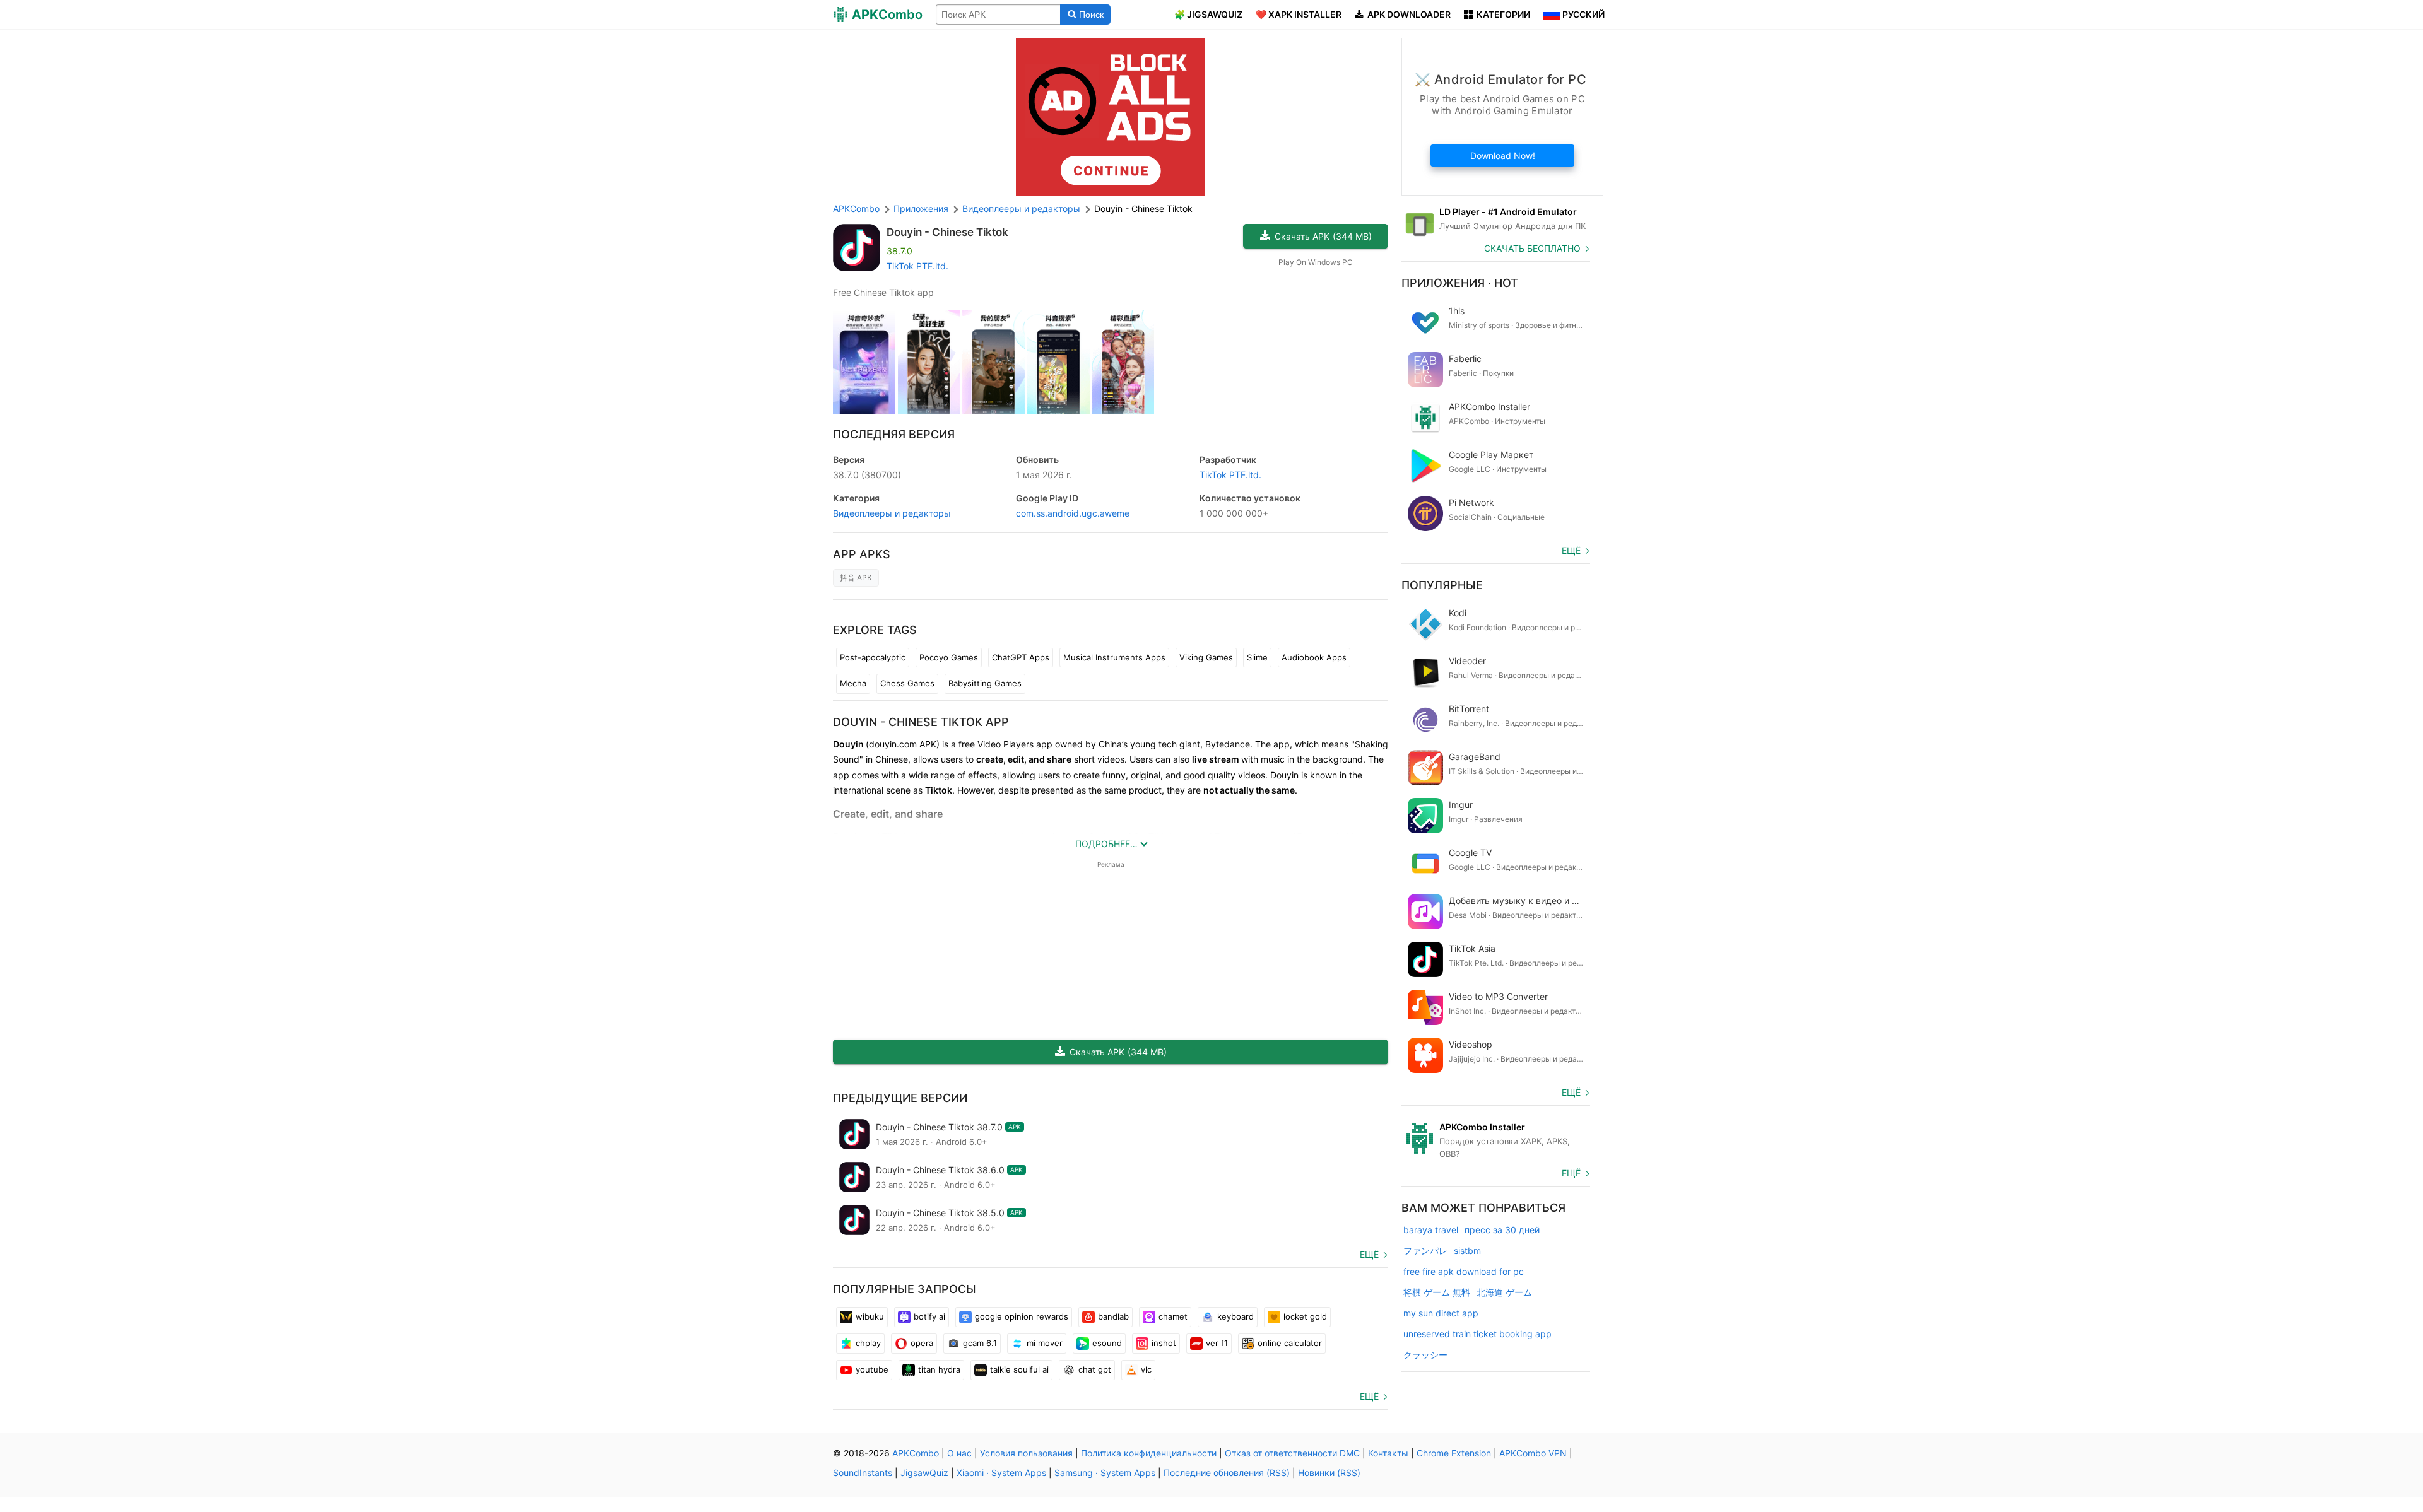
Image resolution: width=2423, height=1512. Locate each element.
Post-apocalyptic (873, 657)
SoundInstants (863, 1473)
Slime (1257, 657)
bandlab (1113, 1316)
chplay (868, 1343)
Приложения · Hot (1460, 283)
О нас (959, 1453)
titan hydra (939, 1369)
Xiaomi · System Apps (1001, 1473)
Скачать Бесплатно (1532, 248)
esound (1107, 1343)
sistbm (1467, 1251)
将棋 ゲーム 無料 (1437, 1292)
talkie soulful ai (1019, 1369)
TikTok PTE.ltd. (917, 266)
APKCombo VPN (1533, 1453)
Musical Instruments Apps (1114, 657)
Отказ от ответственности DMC (1292, 1453)
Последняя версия (894, 434)
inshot (1164, 1343)
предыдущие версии (900, 1098)
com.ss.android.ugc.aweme (1073, 513)
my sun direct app (1441, 1313)
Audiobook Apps (1314, 657)
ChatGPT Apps (1021, 657)
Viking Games (1206, 657)
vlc (1146, 1369)
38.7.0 (867, 475)
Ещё (1369, 1254)
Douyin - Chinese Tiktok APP (921, 722)
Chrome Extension (1454, 1453)
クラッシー (1425, 1355)
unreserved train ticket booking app (1477, 1334)
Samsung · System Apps (1105, 1473)
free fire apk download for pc (1464, 1271)
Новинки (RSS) (1329, 1473)
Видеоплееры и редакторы (892, 513)
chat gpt (1095, 1369)
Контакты (1388, 1453)
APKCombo (856, 208)
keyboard (1235, 1316)
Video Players (1005, 744)
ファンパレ (1425, 1251)
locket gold (1305, 1316)
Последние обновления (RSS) (1227, 1473)
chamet (1173, 1316)
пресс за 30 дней (1502, 1230)
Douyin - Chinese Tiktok (947, 232)
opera (922, 1343)
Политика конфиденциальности (1149, 1453)
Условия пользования (1026, 1453)
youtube (872, 1369)
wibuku (870, 1316)
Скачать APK (1323, 236)
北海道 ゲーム (1504, 1292)
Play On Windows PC (1316, 262)
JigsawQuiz (924, 1473)
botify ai (929, 1316)
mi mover (1045, 1343)
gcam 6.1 (980, 1343)
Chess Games (907, 683)
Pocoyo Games (949, 657)
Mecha (853, 683)
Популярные (1442, 585)
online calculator (1290, 1343)
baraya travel (1431, 1230)
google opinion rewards (1022, 1316)
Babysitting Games (985, 683)
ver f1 (1217, 1343)
